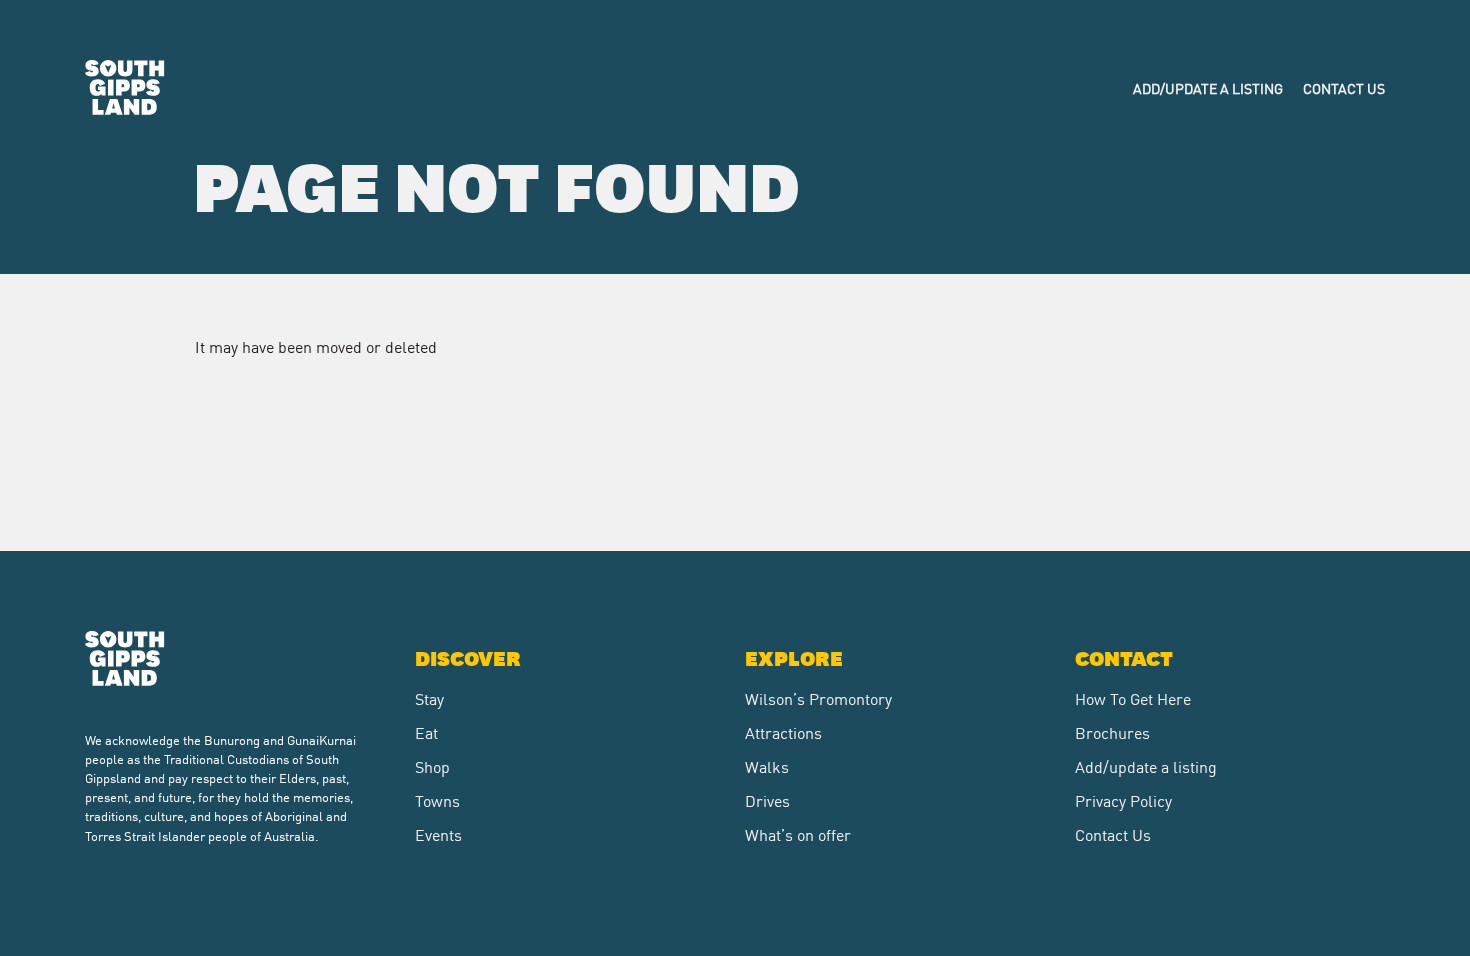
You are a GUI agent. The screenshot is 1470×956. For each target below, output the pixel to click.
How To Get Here (1133, 698)
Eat (426, 732)
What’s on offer (798, 834)
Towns (437, 800)
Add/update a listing (1208, 88)
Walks (767, 766)
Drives (767, 800)
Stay (429, 698)
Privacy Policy (1123, 800)
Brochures (1112, 732)
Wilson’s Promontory (818, 698)
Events (438, 834)
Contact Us (1344, 88)
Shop (432, 766)
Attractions (783, 732)
